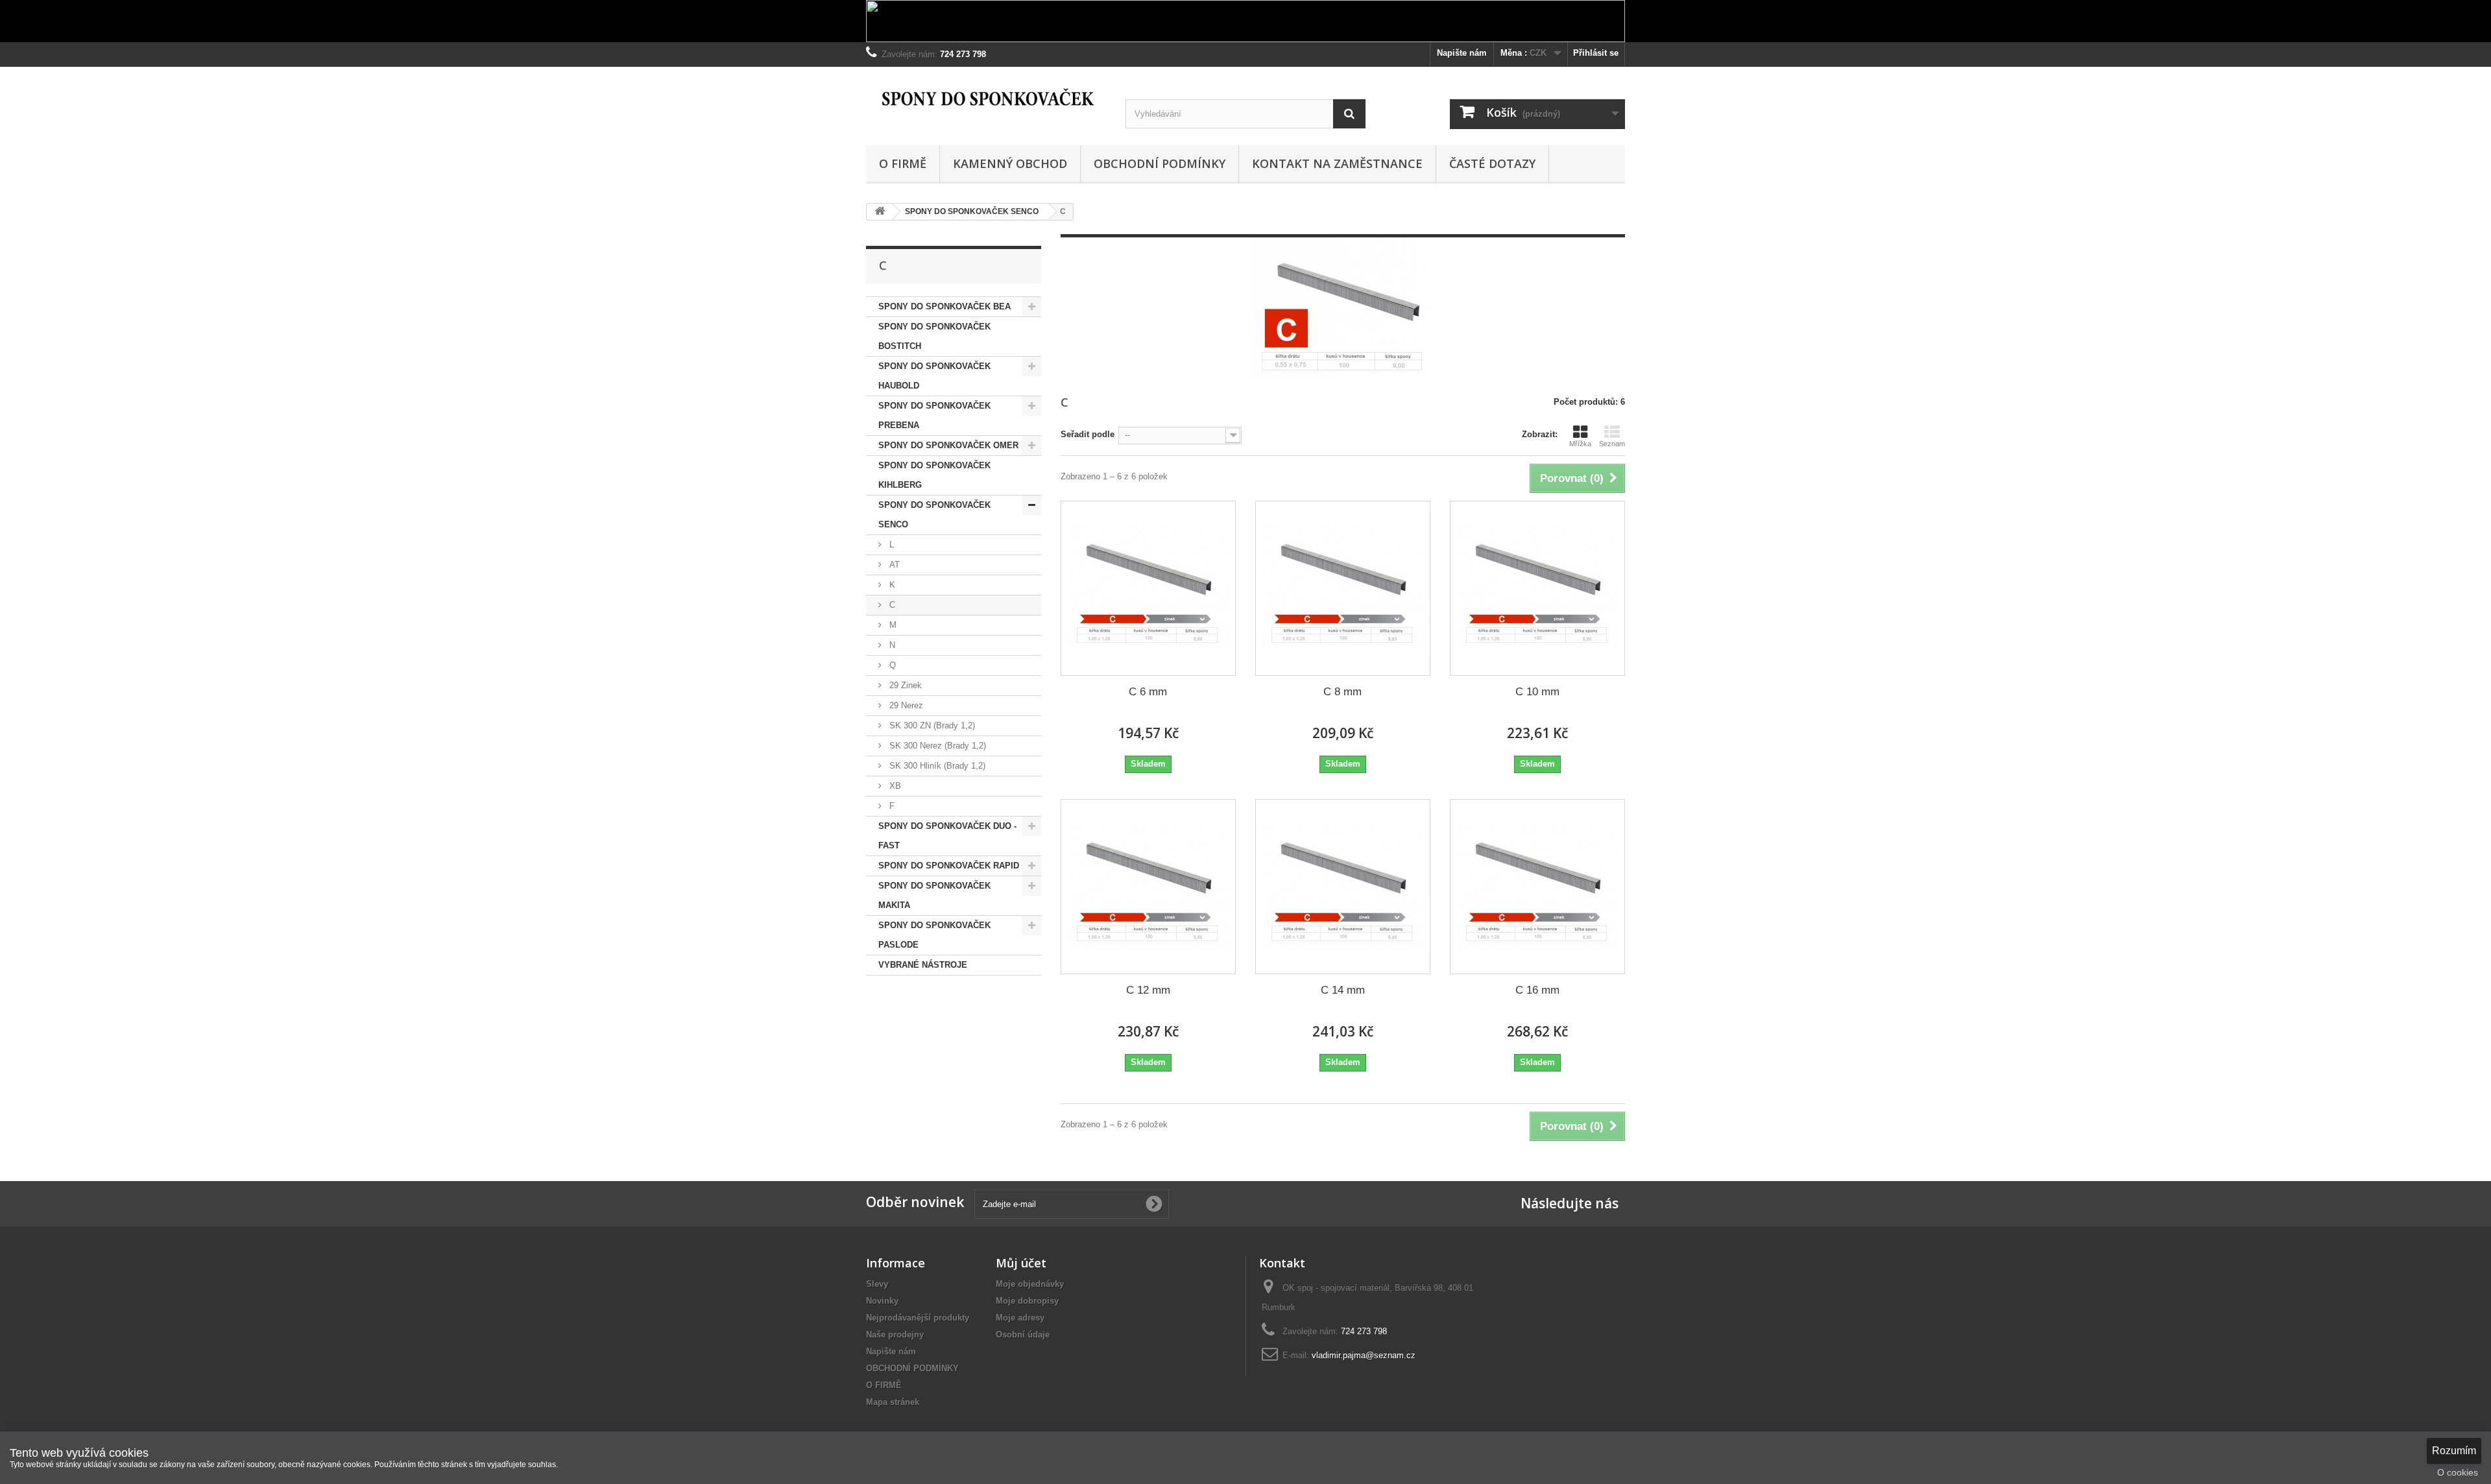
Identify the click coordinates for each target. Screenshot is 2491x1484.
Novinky (882, 1301)
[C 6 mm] (1148, 588)
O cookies (2458, 1472)
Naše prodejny (895, 1334)
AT (893, 565)
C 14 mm (1343, 990)
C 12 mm (1148, 990)
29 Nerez (905, 705)
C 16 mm (1537, 990)
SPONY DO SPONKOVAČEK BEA (945, 306)
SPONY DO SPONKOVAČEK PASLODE (934, 935)
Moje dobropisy (1027, 1301)
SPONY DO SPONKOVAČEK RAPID (949, 866)
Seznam (1612, 444)
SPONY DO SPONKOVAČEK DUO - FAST (947, 836)
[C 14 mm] (1343, 887)
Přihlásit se (1596, 53)
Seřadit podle (1088, 434)
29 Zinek (904, 685)
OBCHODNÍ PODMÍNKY (1160, 163)
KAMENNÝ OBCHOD (1010, 163)
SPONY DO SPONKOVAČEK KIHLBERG (934, 475)
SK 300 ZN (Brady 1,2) (931, 725)
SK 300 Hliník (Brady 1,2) (936, 766)
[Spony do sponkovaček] (986, 98)
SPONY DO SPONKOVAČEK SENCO (934, 515)
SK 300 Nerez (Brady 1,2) (936, 746)
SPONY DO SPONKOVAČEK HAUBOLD (934, 376)
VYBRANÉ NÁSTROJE (923, 965)
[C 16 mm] (1537, 887)
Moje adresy (1020, 1318)
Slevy (877, 1284)
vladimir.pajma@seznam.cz (1364, 1355)
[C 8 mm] (1343, 588)
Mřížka (1580, 444)
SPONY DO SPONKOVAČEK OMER (948, 445)
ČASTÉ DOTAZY (1492, 163)
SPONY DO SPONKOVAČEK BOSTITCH (934, 336)
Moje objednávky (1030, 1284)
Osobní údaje (1023, 1334)
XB (894, 786)
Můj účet (1021, 1263)
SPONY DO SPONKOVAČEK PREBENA (934, 415)
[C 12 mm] (1148, 887)
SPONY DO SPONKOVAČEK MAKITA (934, 895)
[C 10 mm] (1537, 588)
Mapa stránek (893, 1402)
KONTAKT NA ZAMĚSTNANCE (1337, 163)
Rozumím (2454, 1451)
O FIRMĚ (903, 163)
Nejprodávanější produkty (918, 1318)
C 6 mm (1148, 692)
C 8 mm (1342, 692)
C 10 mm (1537, 692)
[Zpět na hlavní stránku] (880, 212)
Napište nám (1462, 53)
